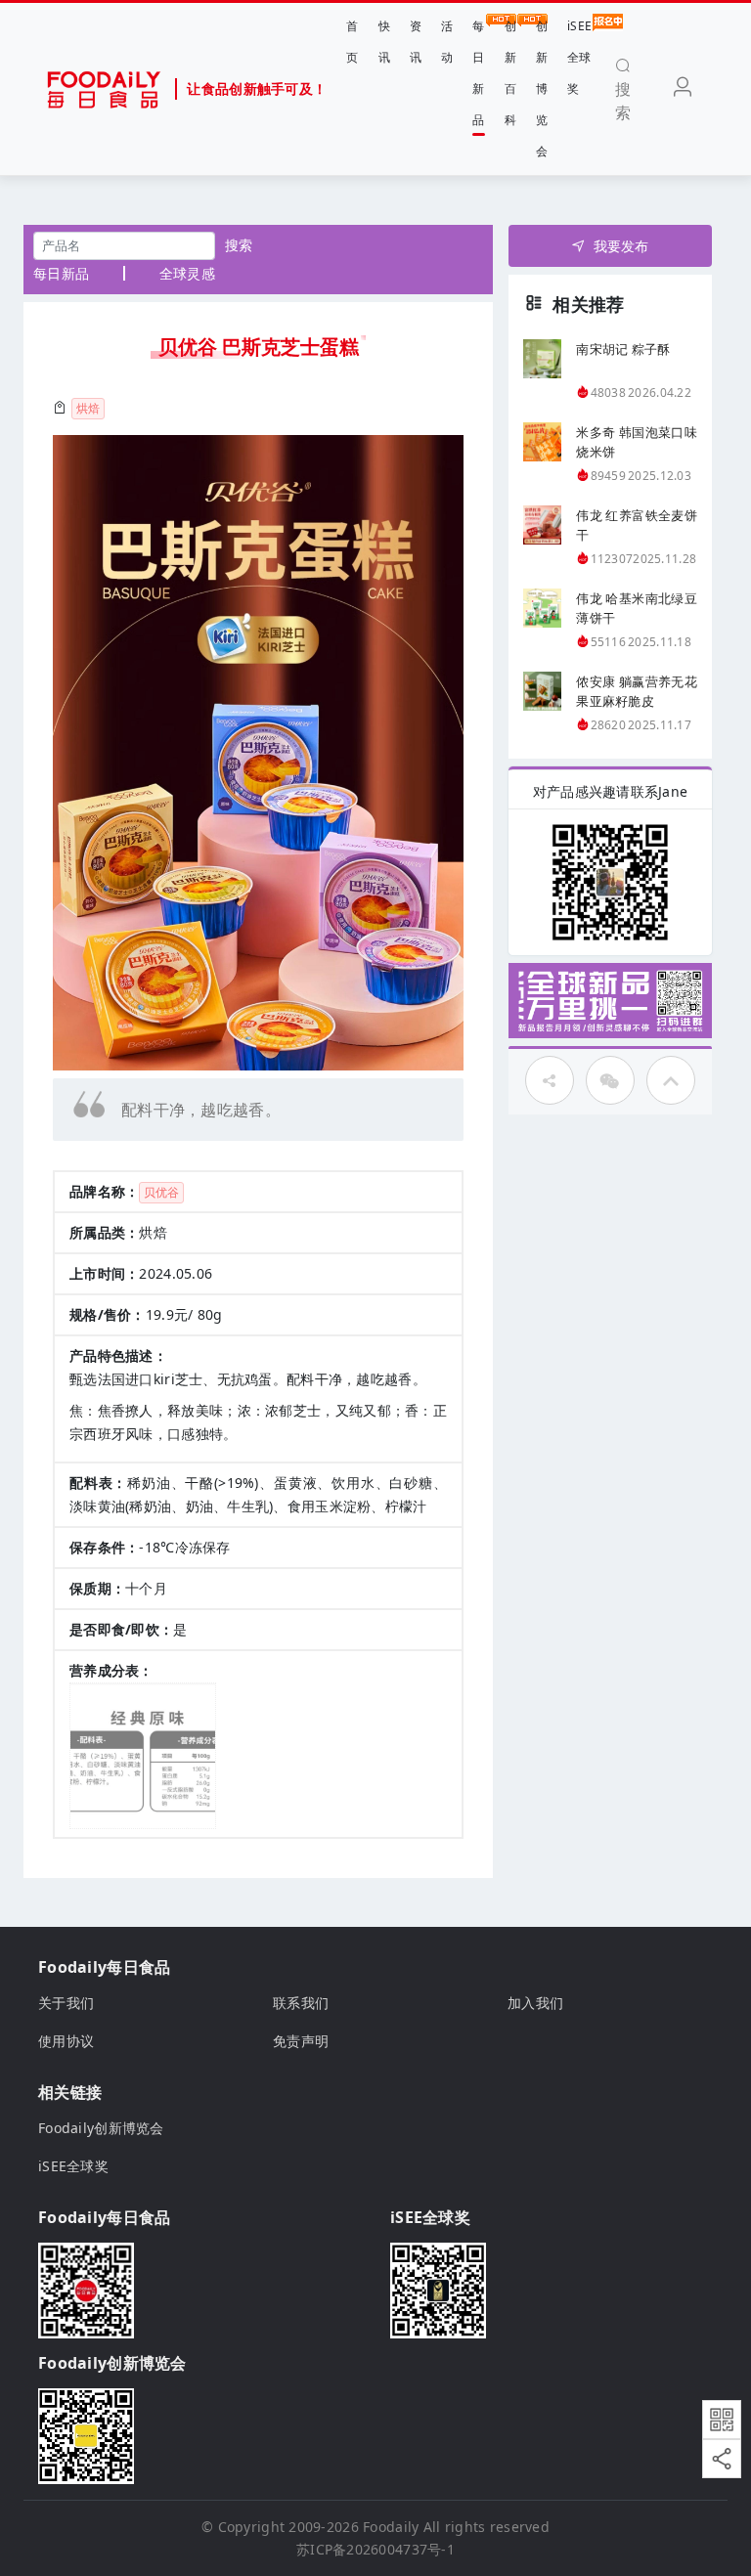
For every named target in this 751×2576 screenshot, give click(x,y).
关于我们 (66, 2003)
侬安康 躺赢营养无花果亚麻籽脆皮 (637, 691)
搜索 (239, 245)
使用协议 (66, 2041)
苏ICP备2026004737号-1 (375, 2549)
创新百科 (510, 73)
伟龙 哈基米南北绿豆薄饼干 (637, 608)
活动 (447, 42)
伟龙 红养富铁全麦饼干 (637, 525)
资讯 (416, 42)
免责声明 (301, 2041)
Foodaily (391, 2527)
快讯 (384, 42)
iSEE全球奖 (579, 57)
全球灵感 (187, 273)
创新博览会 (542, 88)
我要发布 (621, 246)
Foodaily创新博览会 (101, 2128)
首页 (352, 42)
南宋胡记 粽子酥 (623, 349)
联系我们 (301, 2003)
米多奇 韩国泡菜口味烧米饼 (637, 442)
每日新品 (478, 73)
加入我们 (535, 2003)
